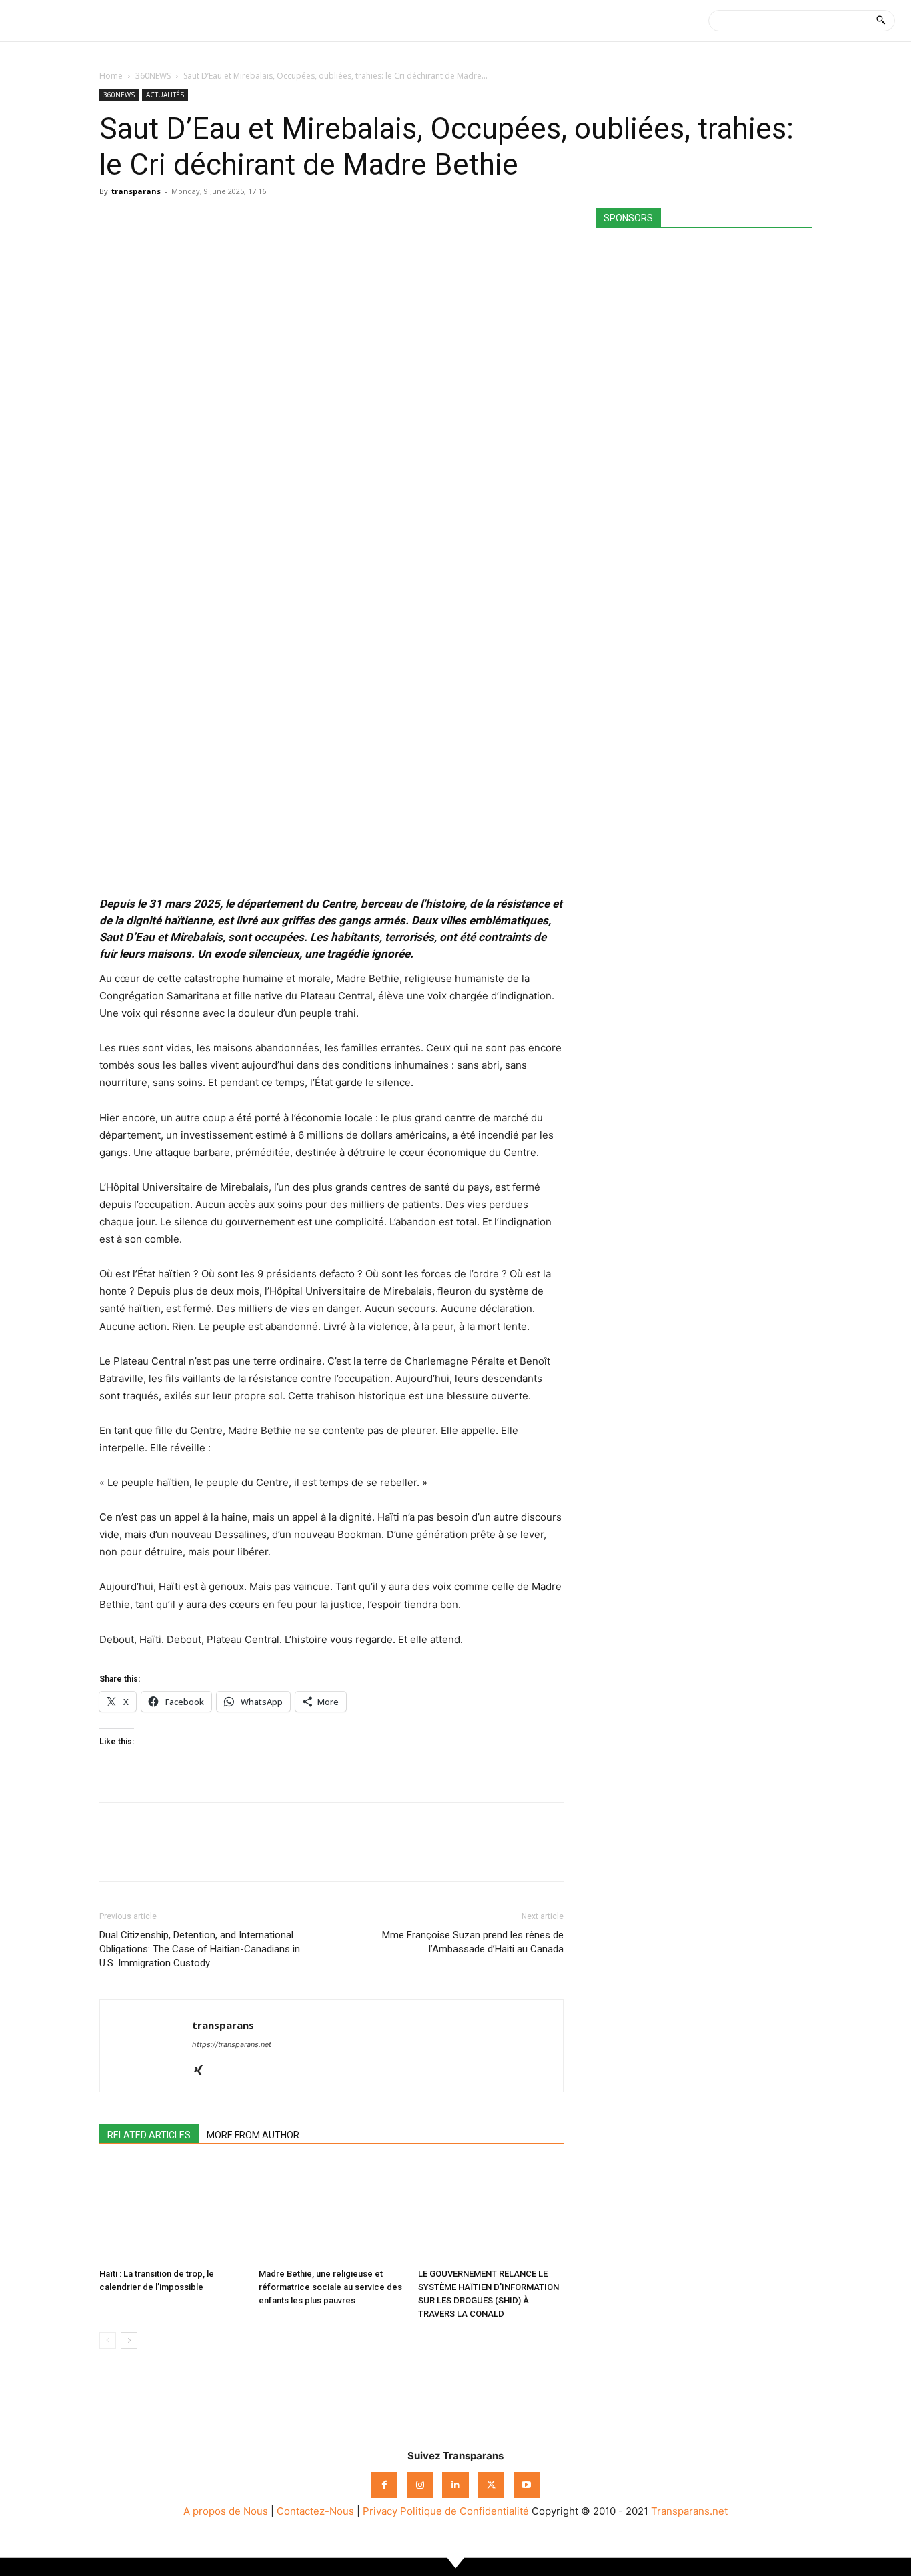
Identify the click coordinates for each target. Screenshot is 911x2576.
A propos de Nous (226, 2511)
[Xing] (203, 2071)
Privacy (380, 2511)
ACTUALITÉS (165, 95)
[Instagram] (420, 2485)
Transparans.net (689, 2511)
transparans (136, 191)
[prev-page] (108, 2340)
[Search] (881, 21)
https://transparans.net (232, 2044)
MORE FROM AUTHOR (253, 2135)
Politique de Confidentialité (465, 2511)
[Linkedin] (205, 221)
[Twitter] (143, 221)
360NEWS (153, 76)
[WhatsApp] (174, 221)
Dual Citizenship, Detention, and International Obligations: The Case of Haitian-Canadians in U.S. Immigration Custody (200, 1949)
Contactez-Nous (315, 2511)
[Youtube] (527, 2485)
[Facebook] (113, 221)
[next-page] (129, 2340)
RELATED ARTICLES (149, 2135)
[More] (236, 221)
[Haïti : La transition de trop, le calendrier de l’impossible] (172, 2212)
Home (111, 76)
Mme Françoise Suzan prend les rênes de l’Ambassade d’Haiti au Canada (473, 1942)
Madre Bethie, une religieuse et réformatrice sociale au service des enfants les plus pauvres (330, 2287)
